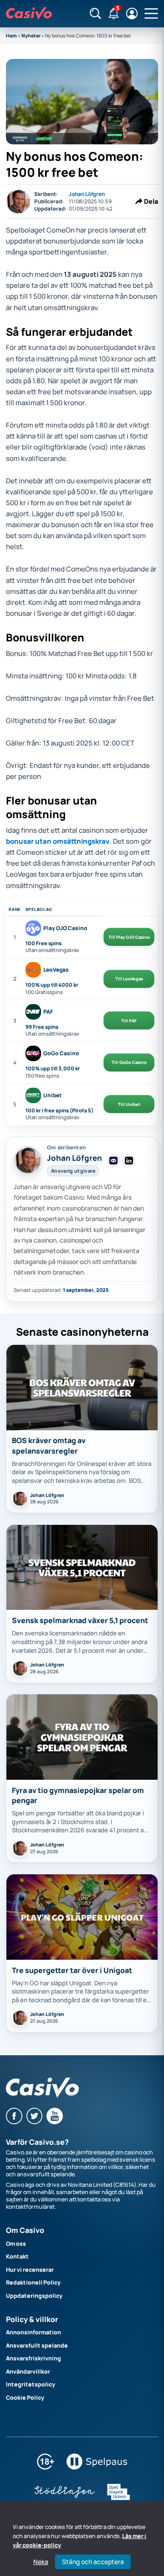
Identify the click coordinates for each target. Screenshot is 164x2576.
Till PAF (129, 1021)
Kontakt (17, 2256)
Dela (151, 201)
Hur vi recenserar (30, 2270)
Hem (11, 36)
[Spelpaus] (97, 2468)
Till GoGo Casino (129, 1062)
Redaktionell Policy (33, 2282)
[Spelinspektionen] (118, 2498)
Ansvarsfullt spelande (37, 2346)
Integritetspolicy (31, 2384)
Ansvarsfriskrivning (33, 2358)
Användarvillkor (28, 2372)
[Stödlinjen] (64, 2498)
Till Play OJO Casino (129, 937)
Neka (41, 2562)
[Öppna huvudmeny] (151, 14)
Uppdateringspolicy (34, 2296)
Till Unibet (129, 1104)
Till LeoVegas (129, 979)
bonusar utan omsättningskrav (58, 841)
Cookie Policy (25, 2398)
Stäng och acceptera (93, 2562)
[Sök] (95, 13)
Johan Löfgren (87, 194)
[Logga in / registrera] (132, 13)
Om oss (16, 2244)
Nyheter (31, 36)
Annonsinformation (33, 2332)
